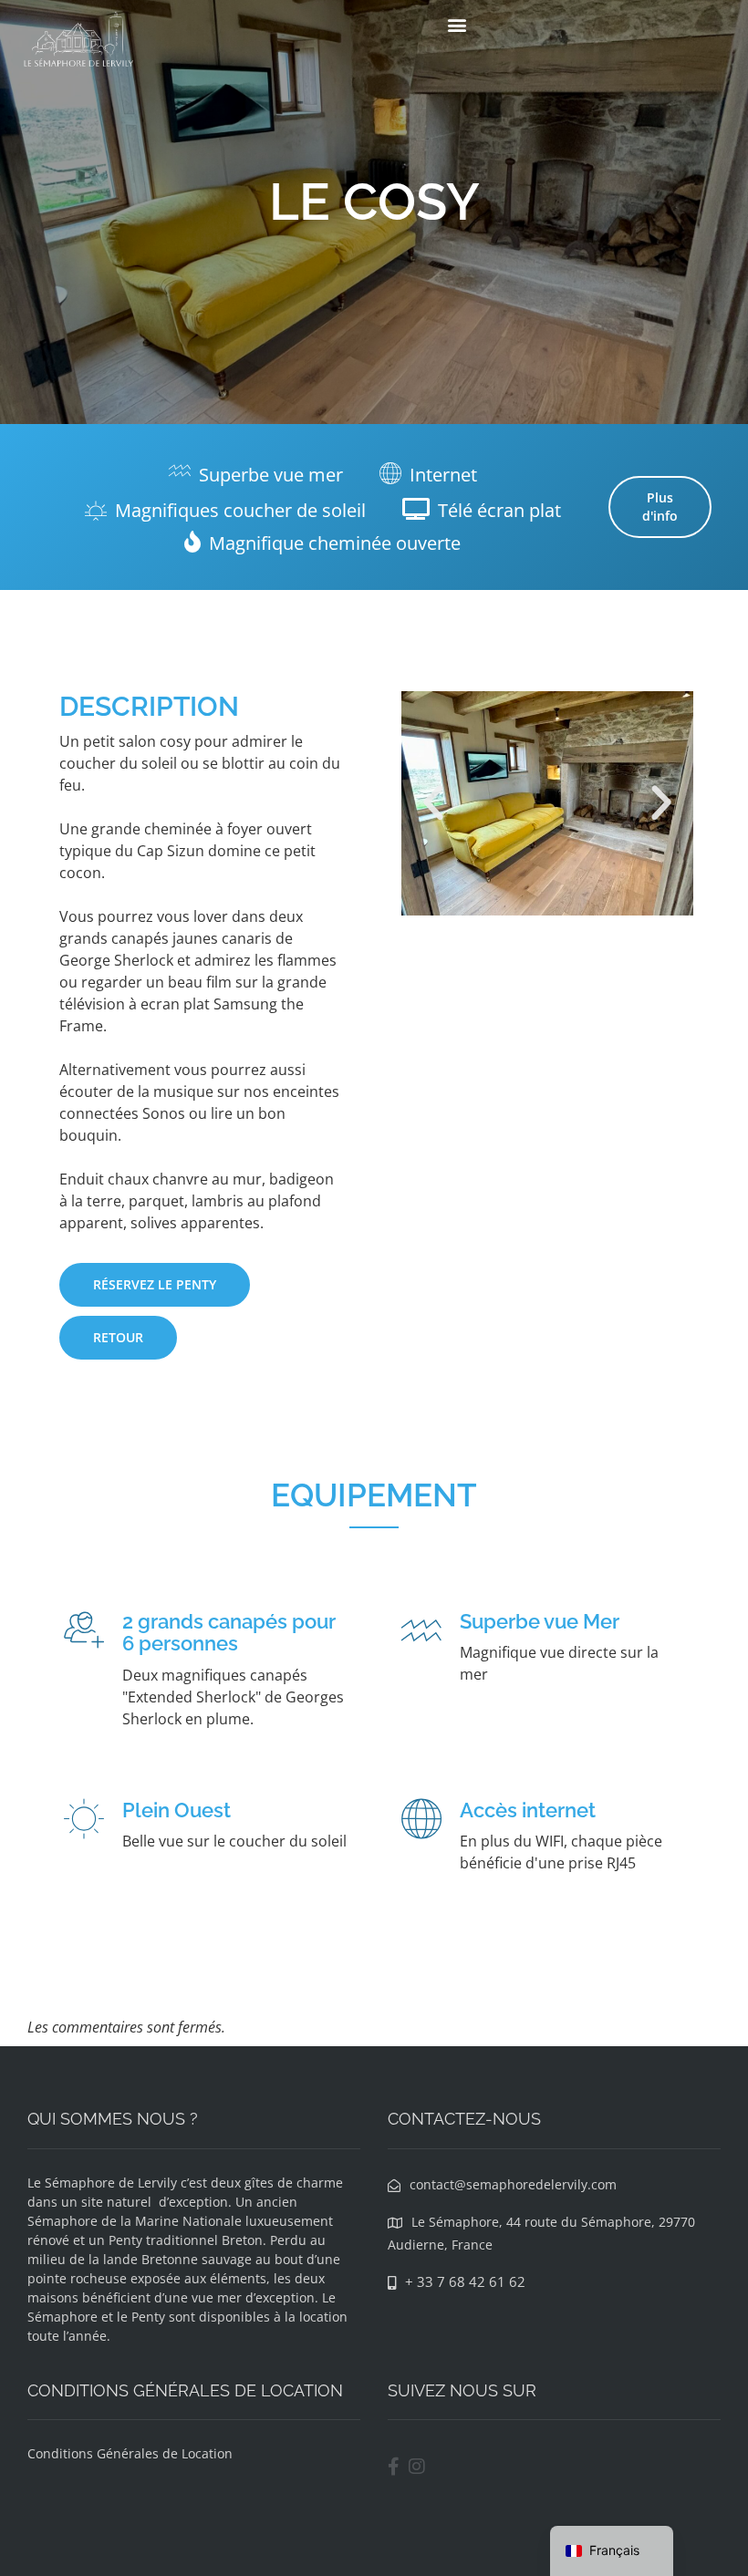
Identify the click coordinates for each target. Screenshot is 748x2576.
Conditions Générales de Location (130, 2453)
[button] (457, 24)
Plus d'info (660, 507)
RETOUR (118, 1337)
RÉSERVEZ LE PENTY (155, 1284)
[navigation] (612, 2551)
